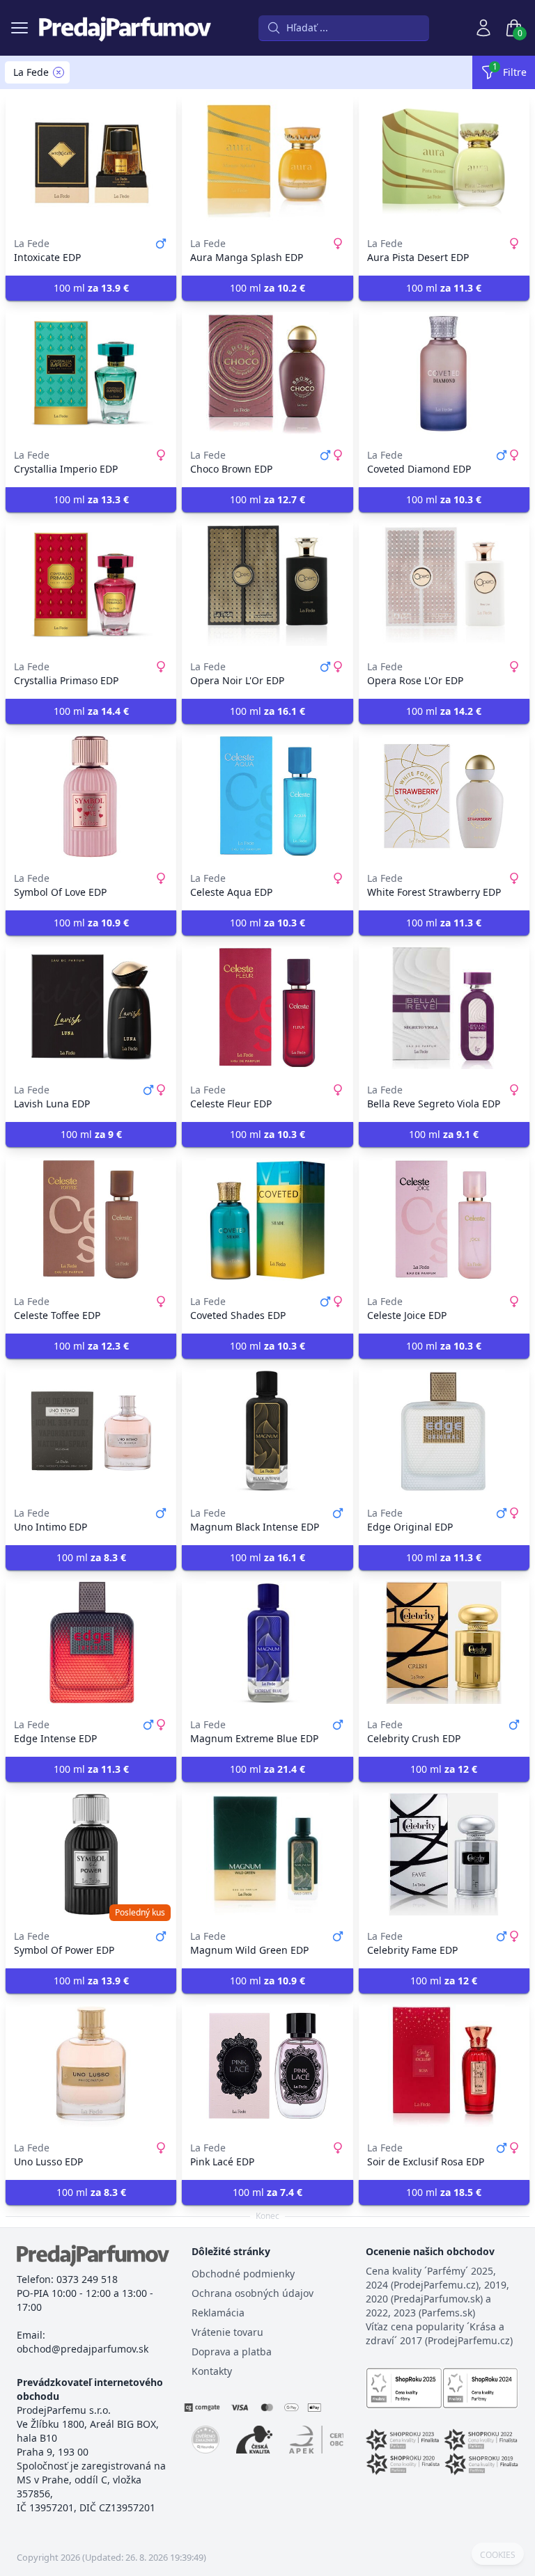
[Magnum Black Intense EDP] (267, 1431)
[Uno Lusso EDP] (91, 2066)
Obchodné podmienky (243, 2274)
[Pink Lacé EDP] (267, 2066)
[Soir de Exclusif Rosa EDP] (444, 2066)
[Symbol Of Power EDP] (91, 1854)
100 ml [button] (91, 288)
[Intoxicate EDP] (91, 161)
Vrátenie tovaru (227, 2332)
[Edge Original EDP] (444, 1431)
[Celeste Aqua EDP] (267, 796)
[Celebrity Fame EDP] (444, 1854)
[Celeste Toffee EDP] (91, 1219)
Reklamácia (218, 2313)
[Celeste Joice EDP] (444, 1219)
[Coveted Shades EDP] (267, 1219)
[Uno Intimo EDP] (91, 1431)
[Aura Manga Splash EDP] (267, 161)
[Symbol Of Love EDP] (91, 796)
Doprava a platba (232, 2352)
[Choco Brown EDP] (267, 373)
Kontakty (212, 2371)
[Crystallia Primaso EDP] (91, 585)
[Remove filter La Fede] (59, 72)
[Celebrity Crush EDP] (444, 1643)
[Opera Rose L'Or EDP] (444, 585)
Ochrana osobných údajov (253, 2293)
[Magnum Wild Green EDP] (267, 1854)
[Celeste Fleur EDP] (267, 1008)
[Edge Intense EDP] (91, 1643)
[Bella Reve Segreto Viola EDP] (444, 1008)
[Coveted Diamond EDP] (444, 373)
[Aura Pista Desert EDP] (444, 161)
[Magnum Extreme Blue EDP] (267, 1643)
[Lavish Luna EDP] (91, 1008)
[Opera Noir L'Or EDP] (267, 585)
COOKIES (498, 2555)
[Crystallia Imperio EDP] (91, 373)
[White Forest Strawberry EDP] (444, 796)
